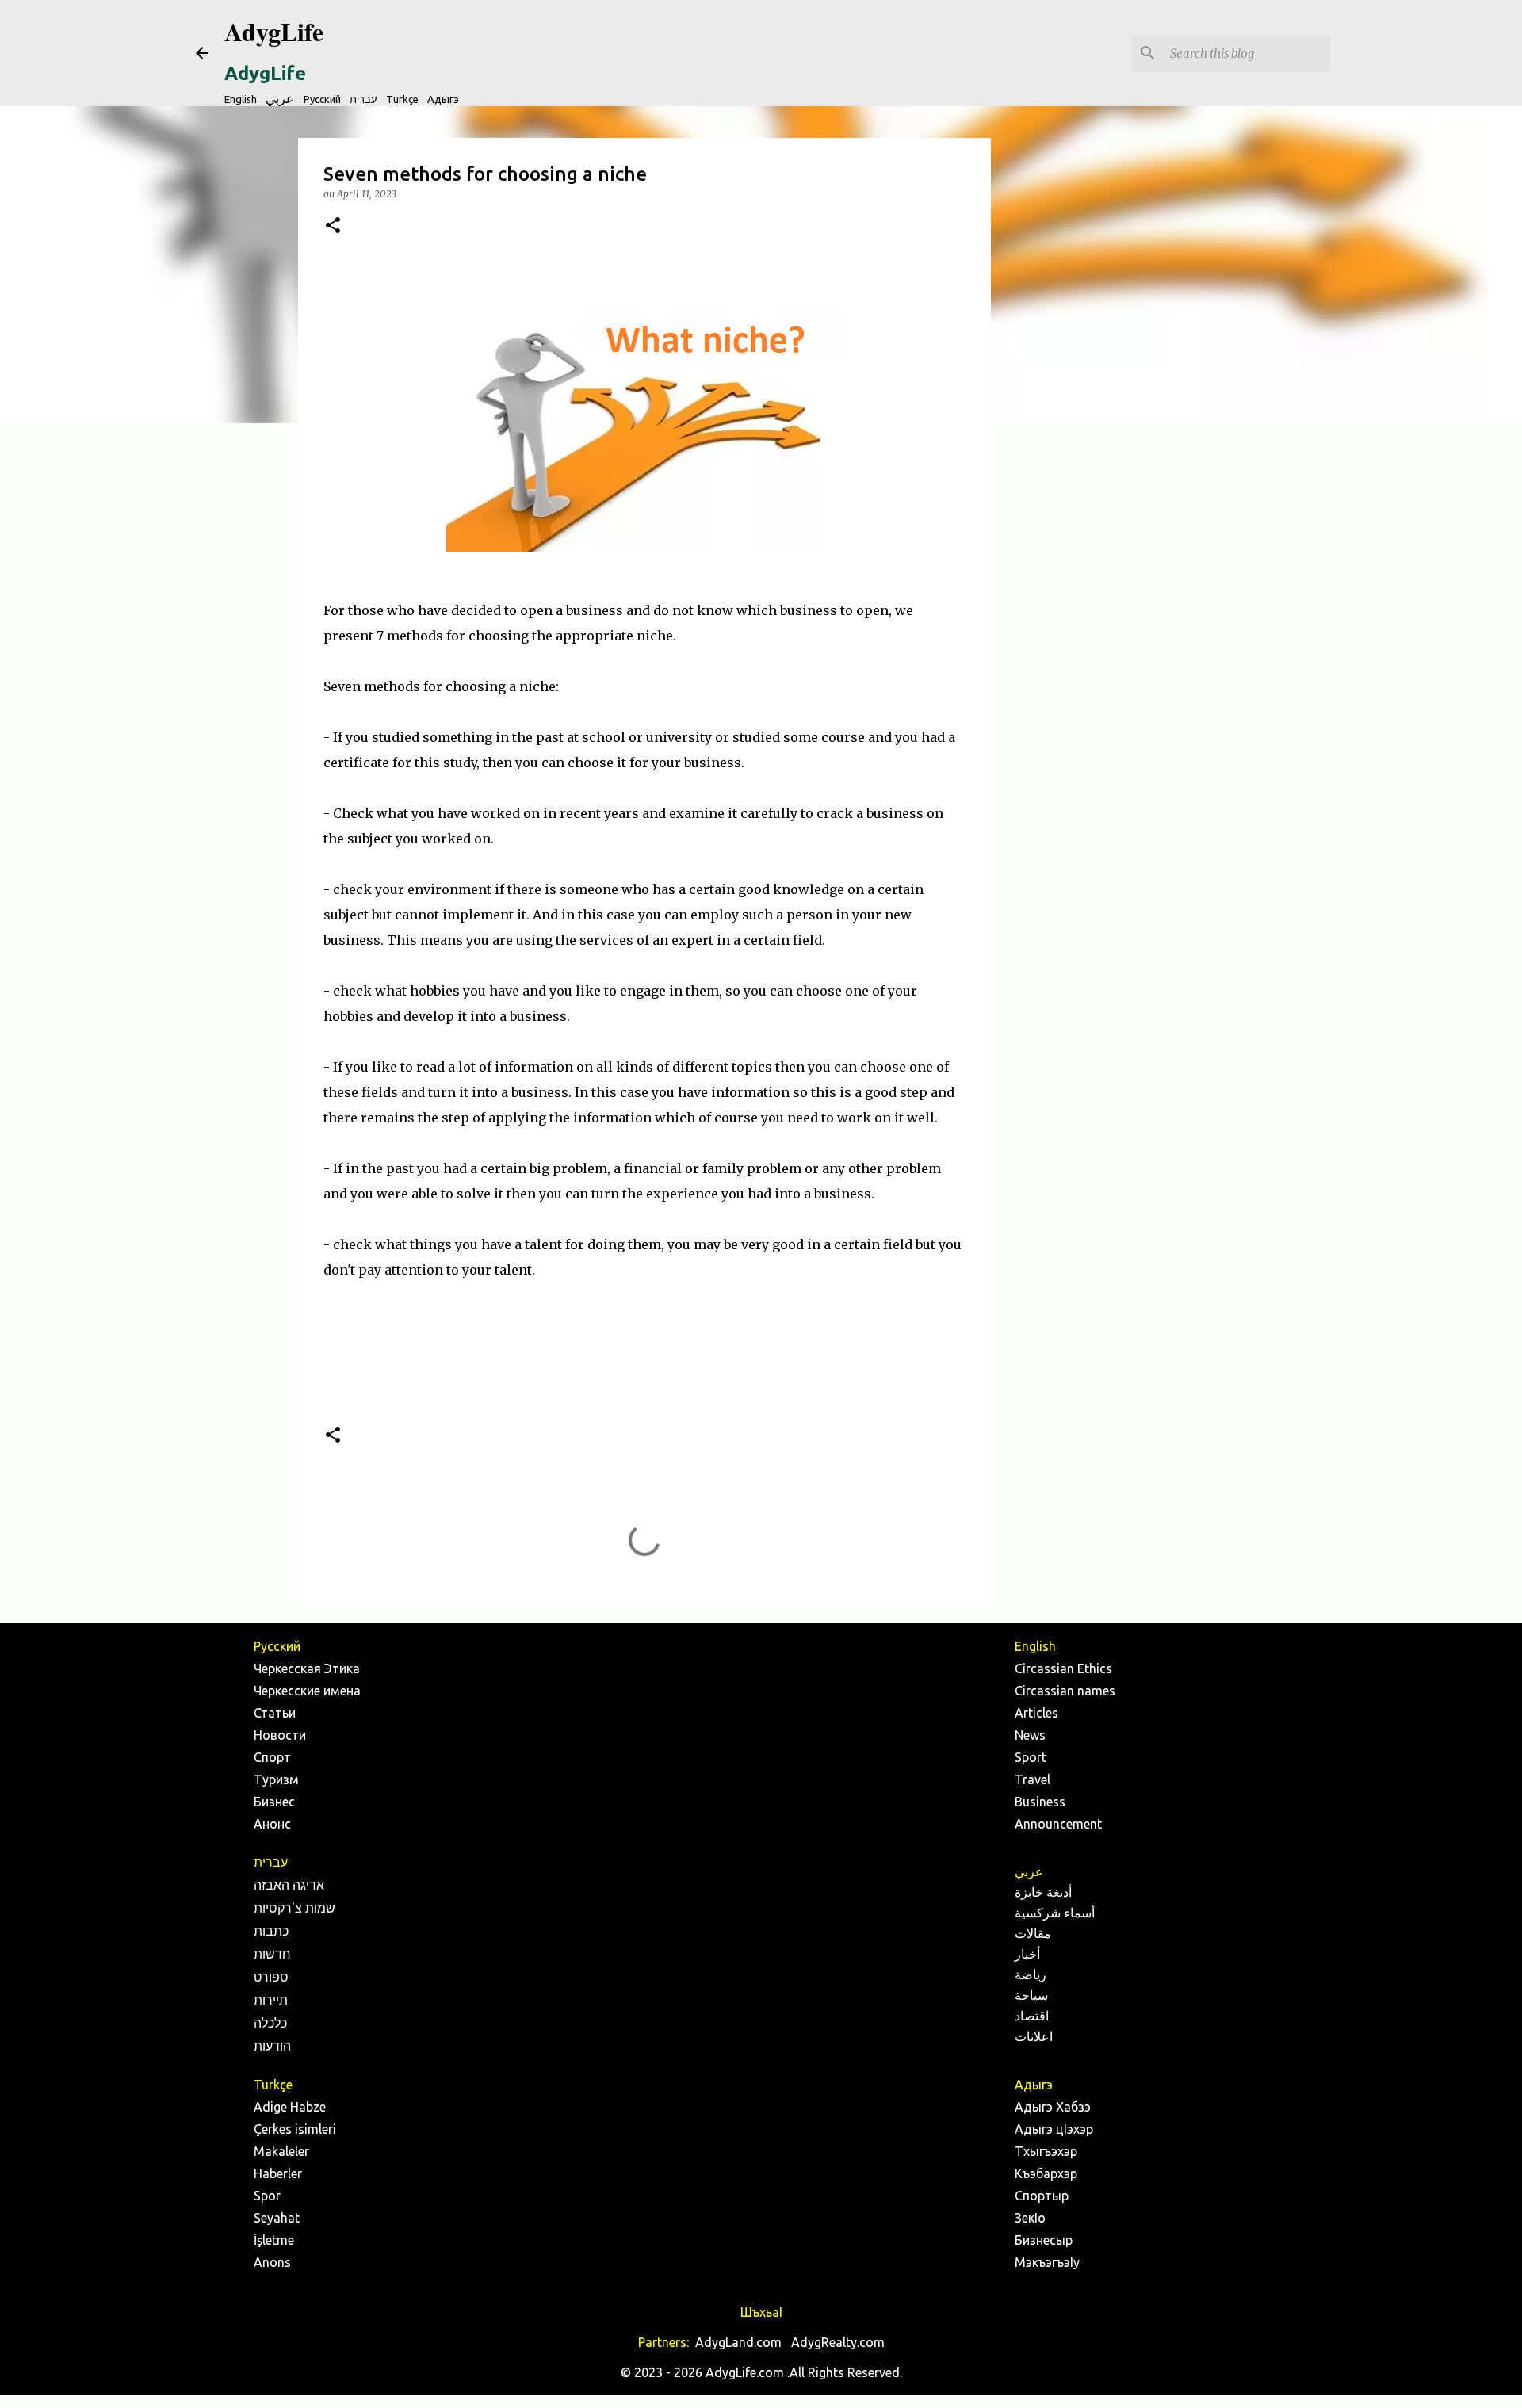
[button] (333, 226)
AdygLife (274, 31)
